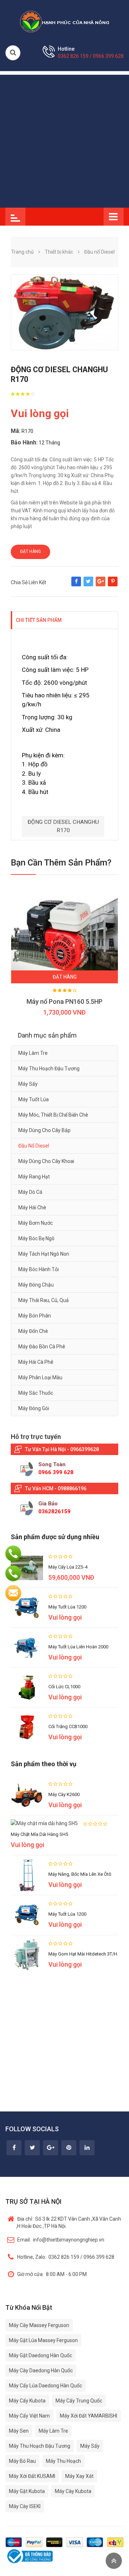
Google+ (101, 585)
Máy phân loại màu (40, 1377)
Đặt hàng (30, 551)
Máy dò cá (30, 1192)
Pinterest (113, 585)
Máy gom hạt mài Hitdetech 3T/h (83, 1954)
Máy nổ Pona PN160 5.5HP (64, 1001)
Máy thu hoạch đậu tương (49, 1068)
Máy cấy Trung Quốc (79, 2401)
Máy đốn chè (33, 1331)
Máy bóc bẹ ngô (36, 1238)
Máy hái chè (32, 1208)
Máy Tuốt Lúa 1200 (67, 1607)
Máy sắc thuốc (36, 1393)
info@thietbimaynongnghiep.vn (61, 2240)
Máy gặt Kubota (27, 2491)
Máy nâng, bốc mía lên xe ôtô (80, 1874)
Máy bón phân (35, 1316)
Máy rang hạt (34, 1177)
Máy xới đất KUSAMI (32, 2476)
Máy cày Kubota (73, 2491)
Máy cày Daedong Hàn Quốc (41, 2370)
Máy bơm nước (35, 1223)
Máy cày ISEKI (25, 2506)
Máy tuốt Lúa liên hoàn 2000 (78, 1647)
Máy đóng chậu (36, 1285)
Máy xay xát (79, 2476)
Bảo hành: (24, 442)
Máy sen (19, 2431)
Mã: (16, 431)
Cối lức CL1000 (64, 1687)
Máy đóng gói (34, 1408)
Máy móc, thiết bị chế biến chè (53, 1115)
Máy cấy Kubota (27, 2401)
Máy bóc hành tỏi (39, 1269)
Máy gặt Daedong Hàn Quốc (40, 2355)
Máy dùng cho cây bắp (44, 1130)
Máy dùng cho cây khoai (46, 1161)
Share (76, 585)
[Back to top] (114, 2561)
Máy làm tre (33, 1053)
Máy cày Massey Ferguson (39, 2325)
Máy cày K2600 (64, 1794)
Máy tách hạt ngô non (44, 1254)
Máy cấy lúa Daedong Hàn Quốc (46, 2386)
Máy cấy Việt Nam (29, 2416)
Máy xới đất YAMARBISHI (89, 2416)
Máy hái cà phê (36, 1362)
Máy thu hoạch (63, 2461)
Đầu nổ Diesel (34, 1146)
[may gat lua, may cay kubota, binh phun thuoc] (64, 21)
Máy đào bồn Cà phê (42, 1347)
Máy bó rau (22, 2461)
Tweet (88, 585)
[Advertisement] (64, 139)
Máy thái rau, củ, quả (44, 1300)
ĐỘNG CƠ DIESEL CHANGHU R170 (63, 826)
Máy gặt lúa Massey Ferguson (43, 2340)
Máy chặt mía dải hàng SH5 (39, 1834)
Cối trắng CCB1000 (68, 1726)
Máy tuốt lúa (34, 1099)
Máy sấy (28, 1084)
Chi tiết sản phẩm (39, 620)
